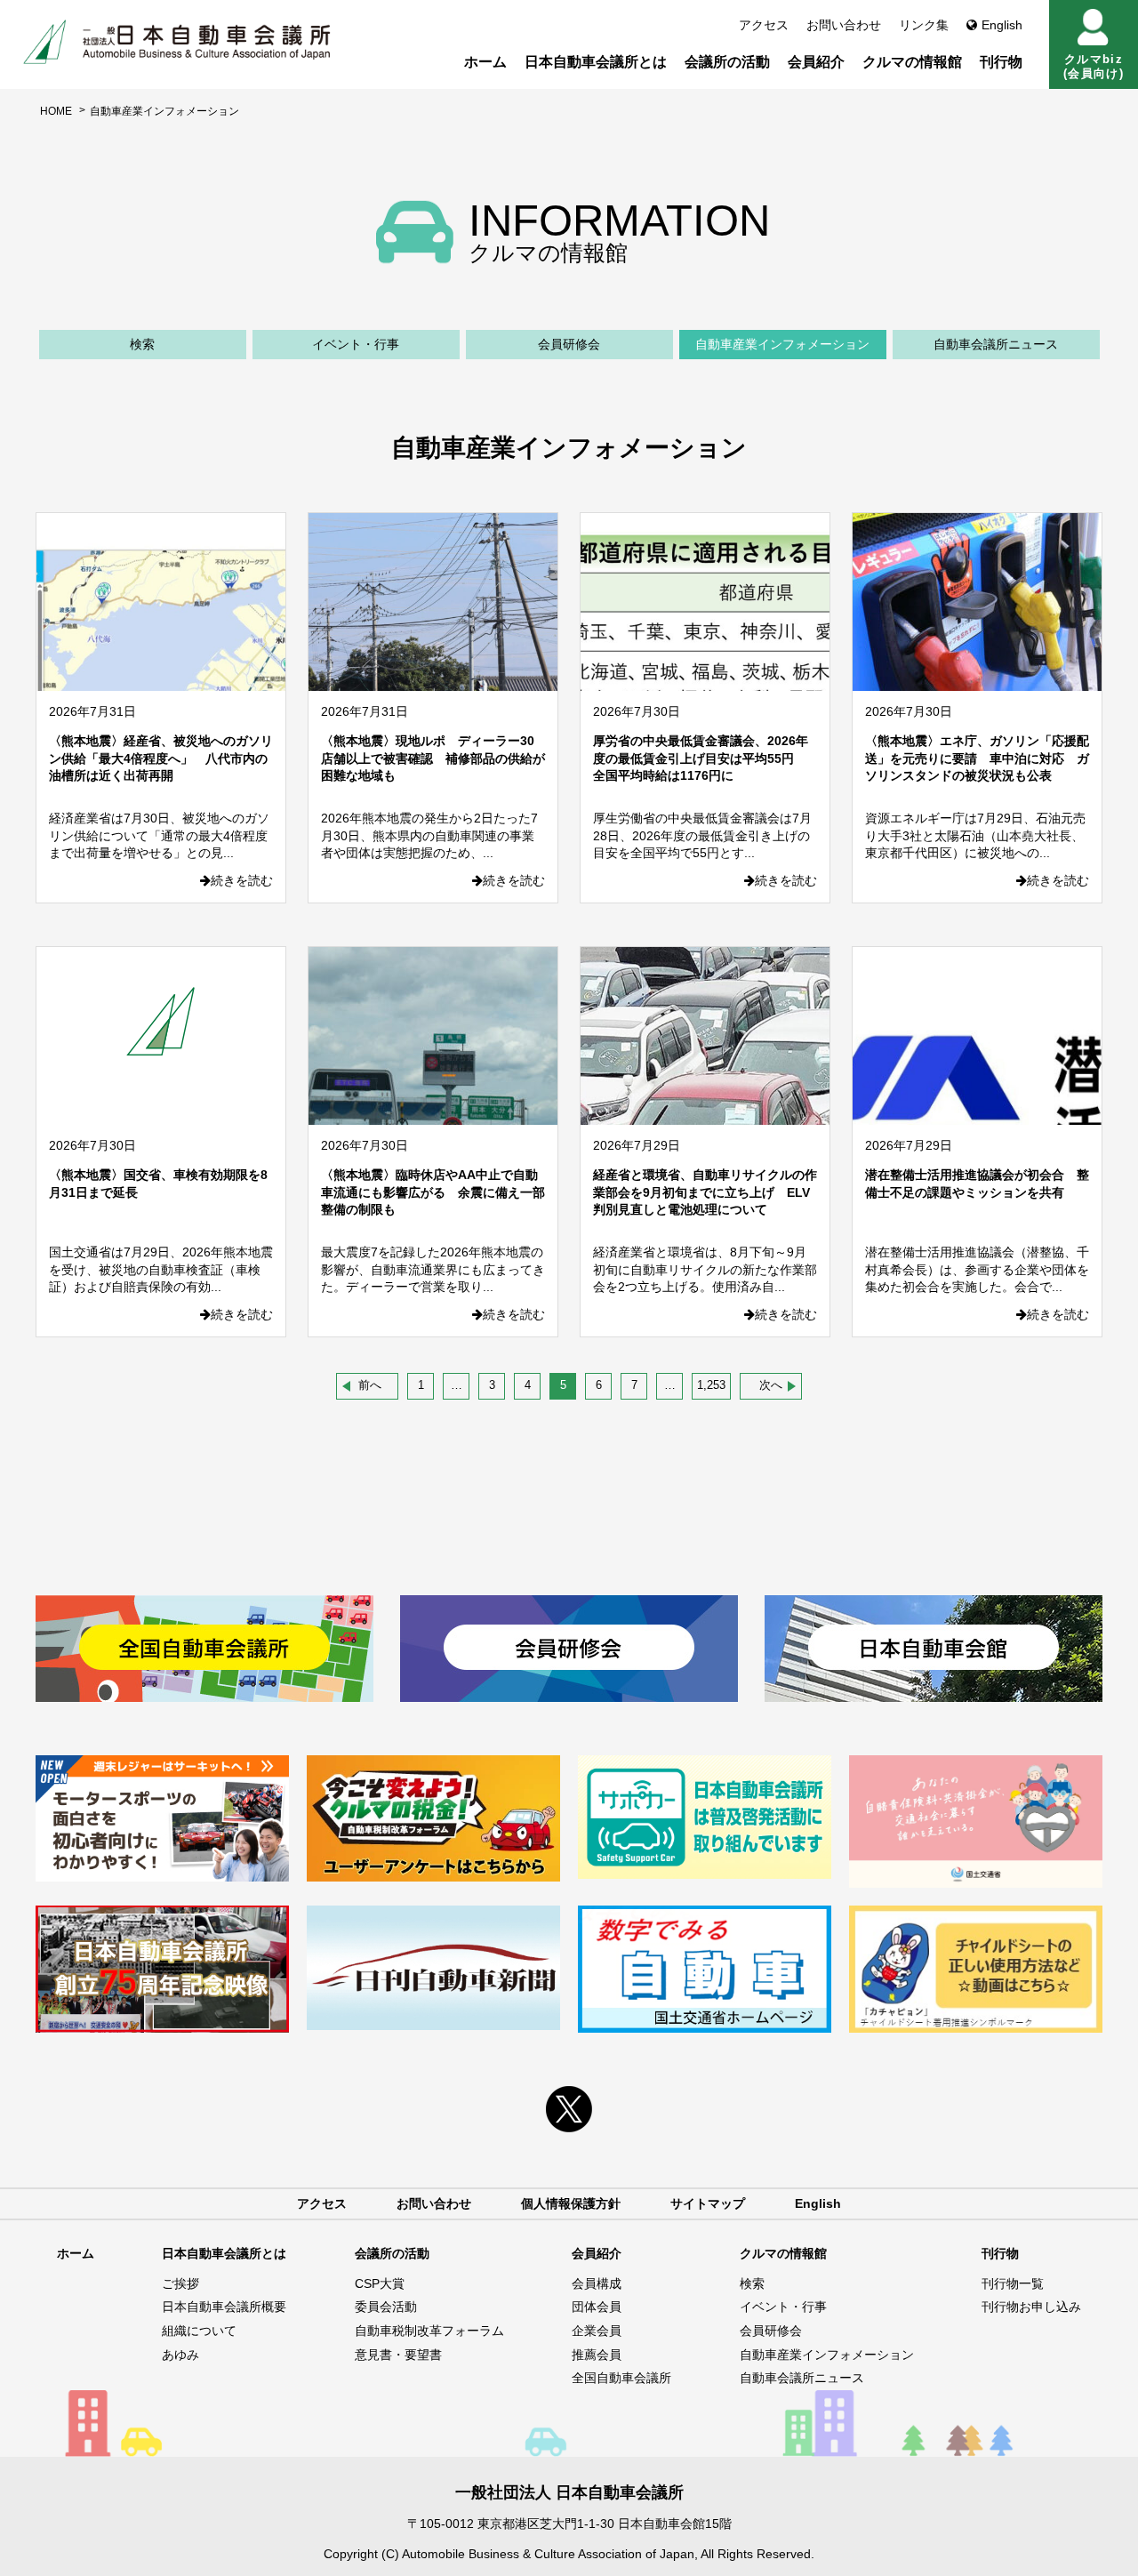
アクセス (764, 25)
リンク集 (924, 25)
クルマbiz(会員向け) (1094, 66)
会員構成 (597, 2283)
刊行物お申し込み (1031, 2307)
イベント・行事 (356, 344)
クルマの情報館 (912, 62)
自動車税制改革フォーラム (429, 2331)
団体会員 (597, 2307)
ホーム (485, 62)
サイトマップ (708, 2203)
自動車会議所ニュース (996, 344)
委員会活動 (386, 2307)
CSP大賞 (380, 2283)
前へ (370, 1385)
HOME (56, 111)
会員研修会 (569, 344)
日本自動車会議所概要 (224, 2307)
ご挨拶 (180, 2283)
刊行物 (1001, 62)
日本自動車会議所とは (596, 62)
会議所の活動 (727, 62)
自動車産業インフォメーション (782, 344)
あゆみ (180, 2355)
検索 (142, 344)
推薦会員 (597, 2355)
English (1002, 25)
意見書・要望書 (398, 2355)
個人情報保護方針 (571, 2203)
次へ (771, 1385)
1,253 (711, 1385)
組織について (199, 2331)
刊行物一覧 (1013, 2283)
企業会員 (597, 2331)
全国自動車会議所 (621, 2378)
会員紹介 (816, 62)
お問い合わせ (844, 25)
